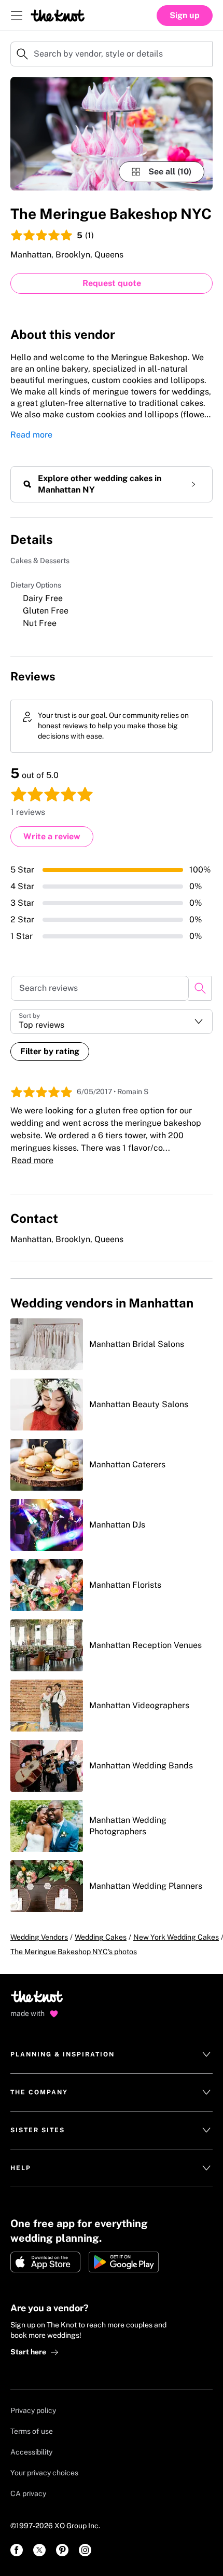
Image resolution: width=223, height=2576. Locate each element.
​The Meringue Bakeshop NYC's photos (74, 1952)
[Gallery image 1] (112, 134)
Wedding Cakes (101, 1937)
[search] (200, 988)
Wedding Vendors (39, 1937)
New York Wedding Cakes (176, 1937)
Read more (31, 435)
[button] (112, 1021)
